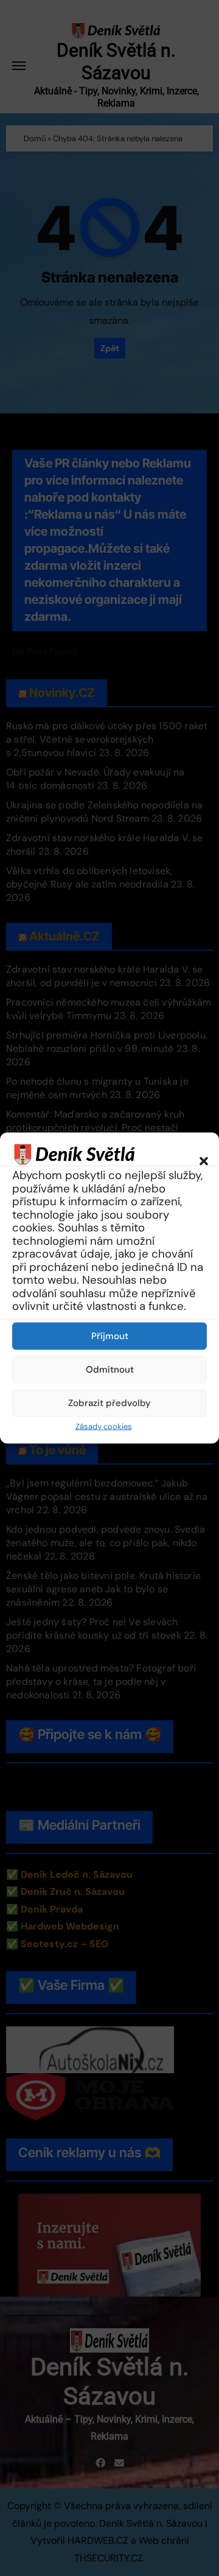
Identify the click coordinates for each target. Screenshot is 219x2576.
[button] (198, 1154)
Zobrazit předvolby (109, 1403)
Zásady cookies (104, 1426)
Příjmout (110, 1336)
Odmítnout (110, 1370)
